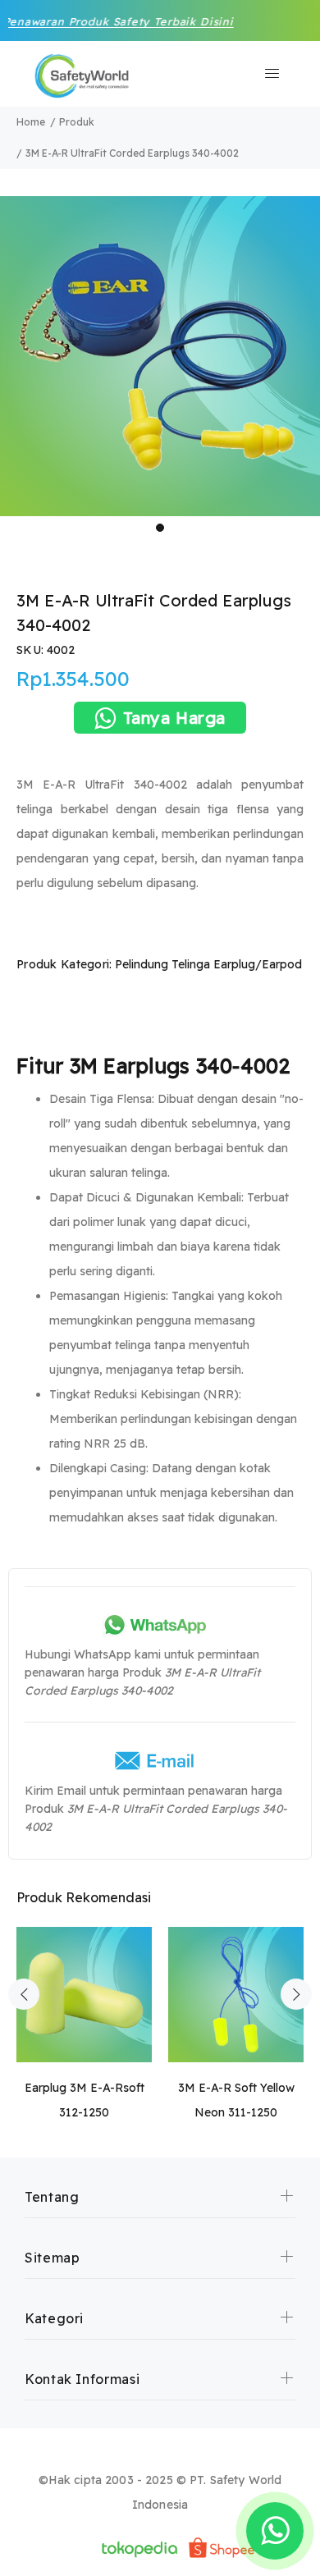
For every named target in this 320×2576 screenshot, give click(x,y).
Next (296, 1994)
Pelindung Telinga (162, 964)
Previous (24, 1994)
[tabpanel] (160, 356)
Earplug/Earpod (258, 964)
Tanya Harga (175, 718)
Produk (77, 122)
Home (31, 122)
